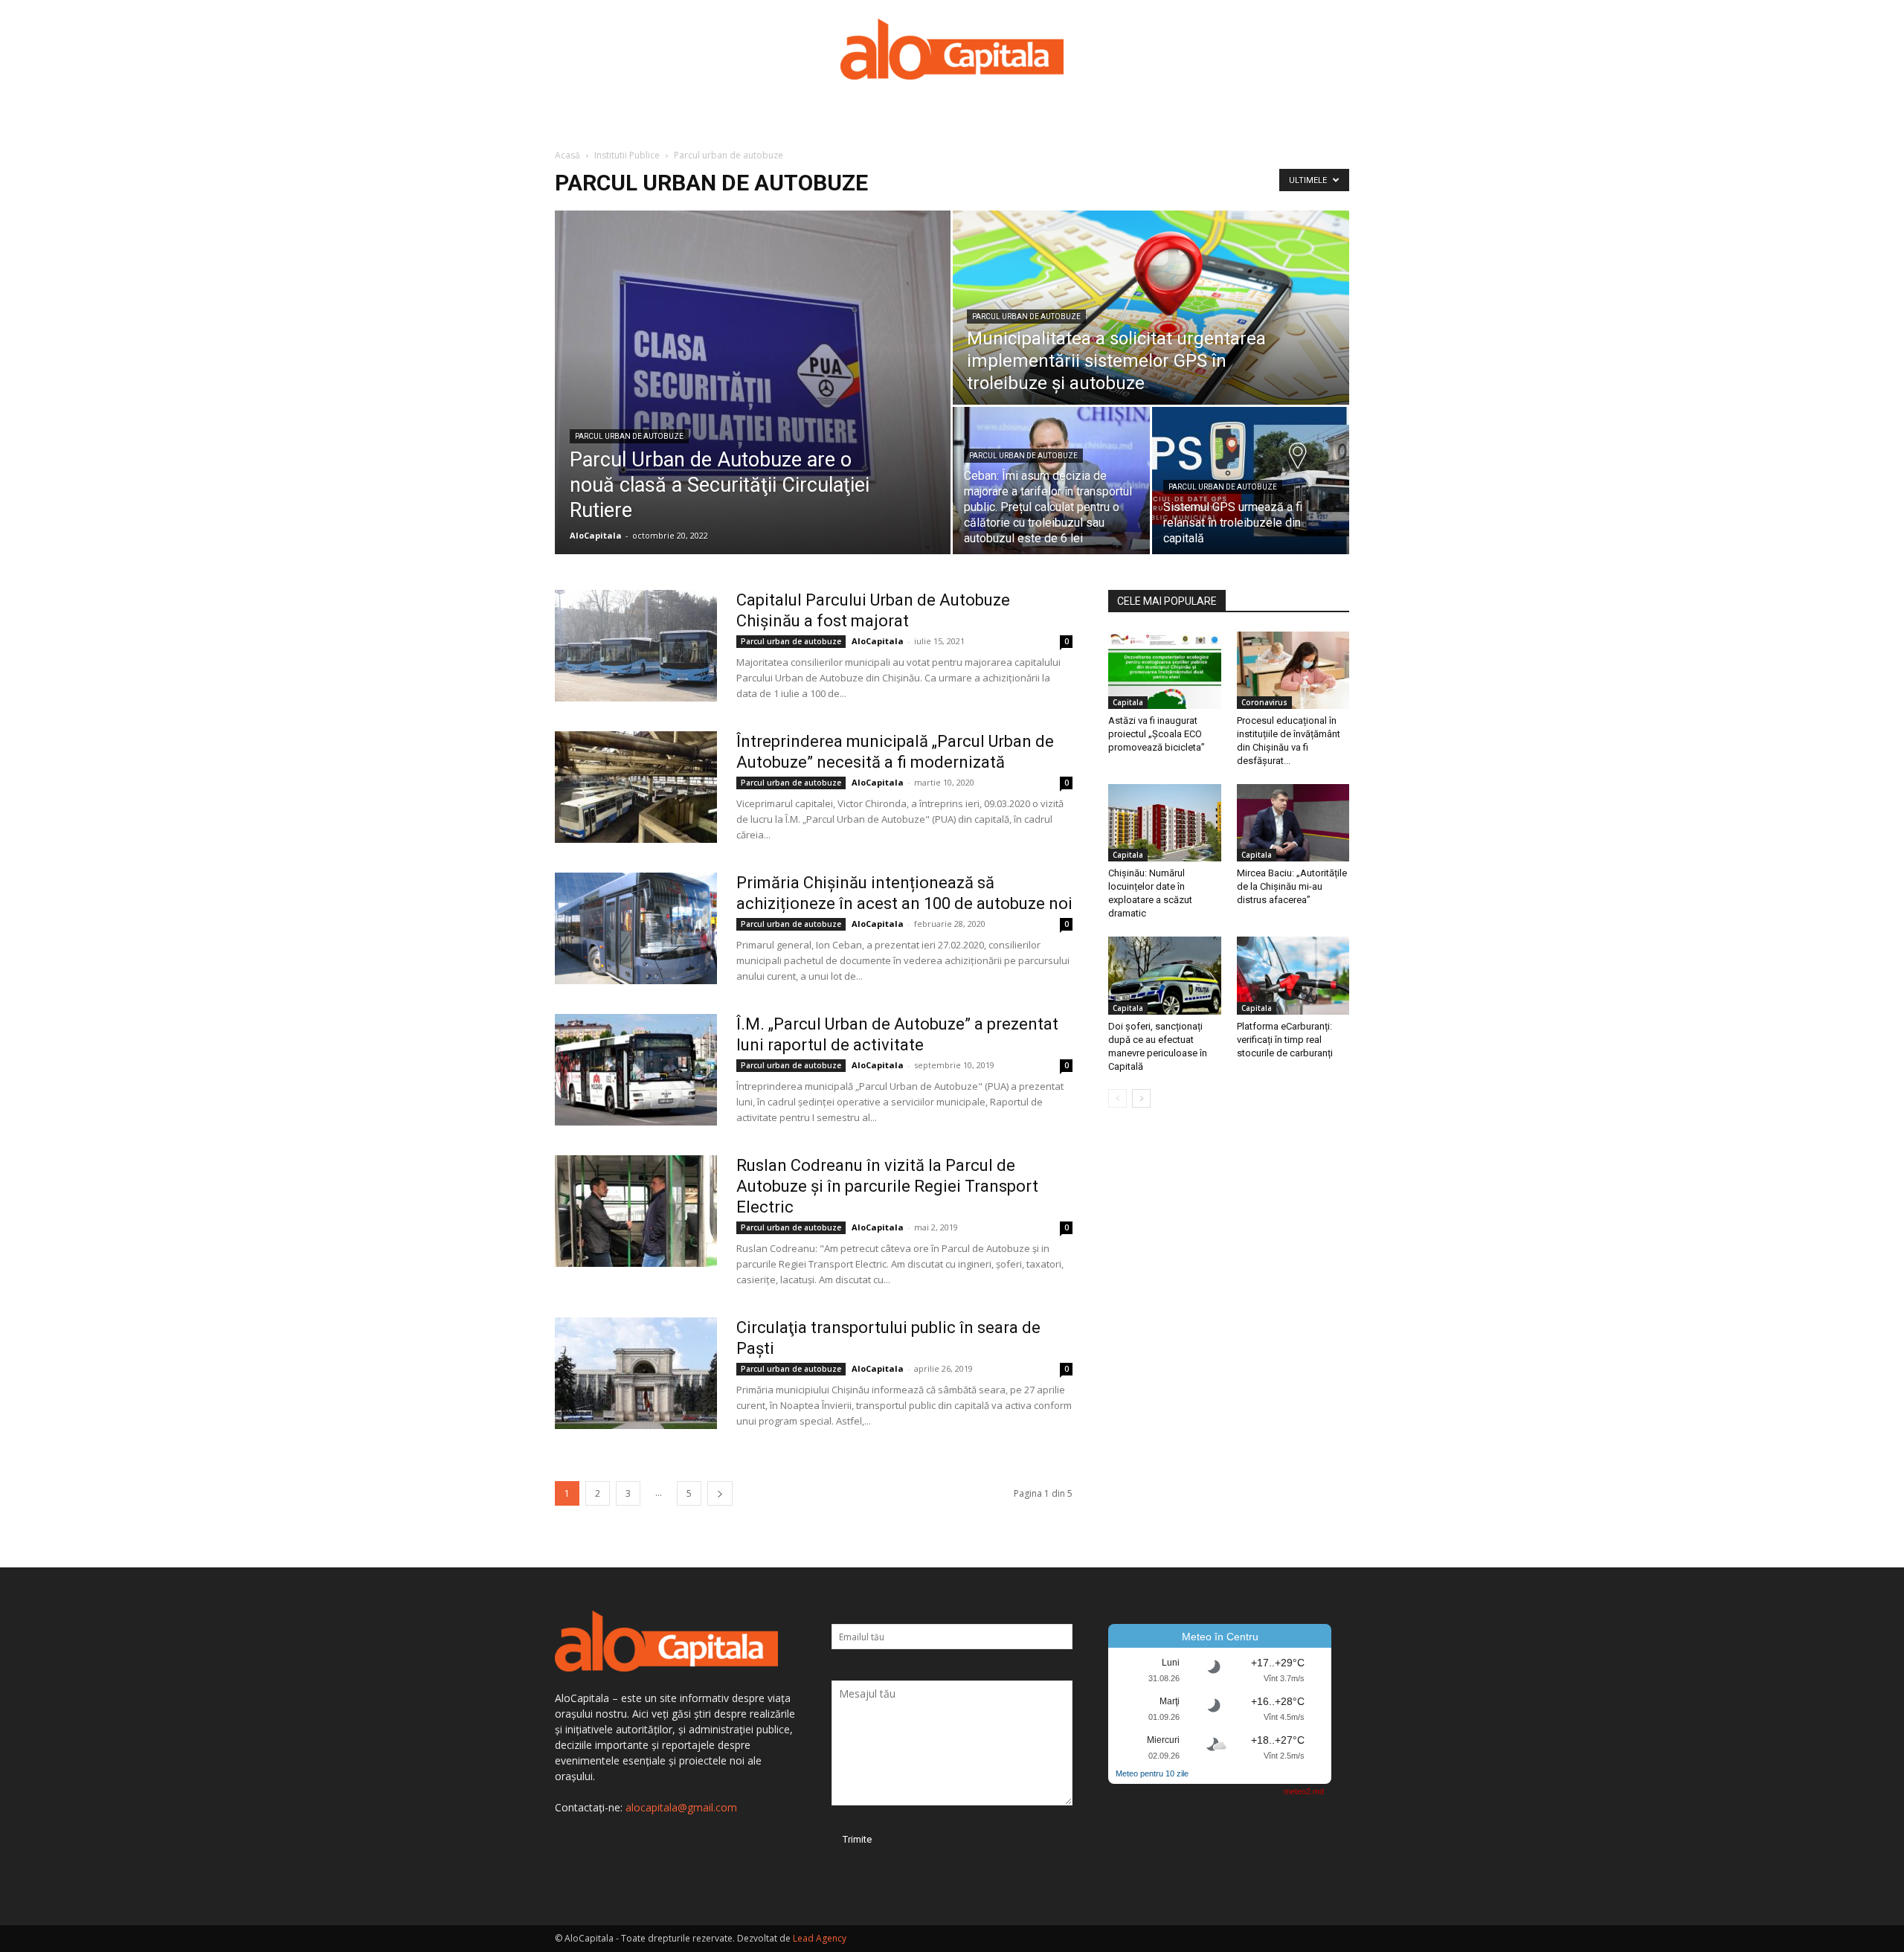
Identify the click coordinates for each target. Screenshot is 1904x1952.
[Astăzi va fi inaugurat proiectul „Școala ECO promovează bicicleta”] (1165, 670)
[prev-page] (1117, 1098)
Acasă (567, 155)
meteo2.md (1304, 1791)
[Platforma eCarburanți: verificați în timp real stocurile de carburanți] (1293, 975)
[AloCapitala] (952, 49)
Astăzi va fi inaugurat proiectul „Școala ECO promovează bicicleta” (1157, 734)
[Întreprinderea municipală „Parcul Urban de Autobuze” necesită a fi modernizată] (636, 787)
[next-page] (720, 1493)
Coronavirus (1264, 702)
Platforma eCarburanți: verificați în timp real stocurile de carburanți (1285, 1040)
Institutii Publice (627, 155)
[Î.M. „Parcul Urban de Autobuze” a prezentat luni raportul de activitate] (636, 1070)
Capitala (1128, 702)
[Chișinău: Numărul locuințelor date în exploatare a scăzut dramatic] (1165, 823)
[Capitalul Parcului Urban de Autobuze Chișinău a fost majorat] (636, 646)
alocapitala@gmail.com (681, 1807)
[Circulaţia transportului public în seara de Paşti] (636, 1373)
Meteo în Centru (1220, 1637)
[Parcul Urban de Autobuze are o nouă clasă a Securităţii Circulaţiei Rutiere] (753, 382)
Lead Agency (820, 1938)
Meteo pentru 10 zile (1152, 1773)
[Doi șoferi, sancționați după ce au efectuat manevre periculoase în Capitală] (1165, 975)
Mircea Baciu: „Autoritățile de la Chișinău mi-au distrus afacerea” (1292, 886)
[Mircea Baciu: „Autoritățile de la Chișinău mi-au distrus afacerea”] (1293, 823)
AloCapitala (596, 535)
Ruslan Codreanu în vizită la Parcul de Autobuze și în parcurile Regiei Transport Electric (887, 1186)
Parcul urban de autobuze (629, 436)
